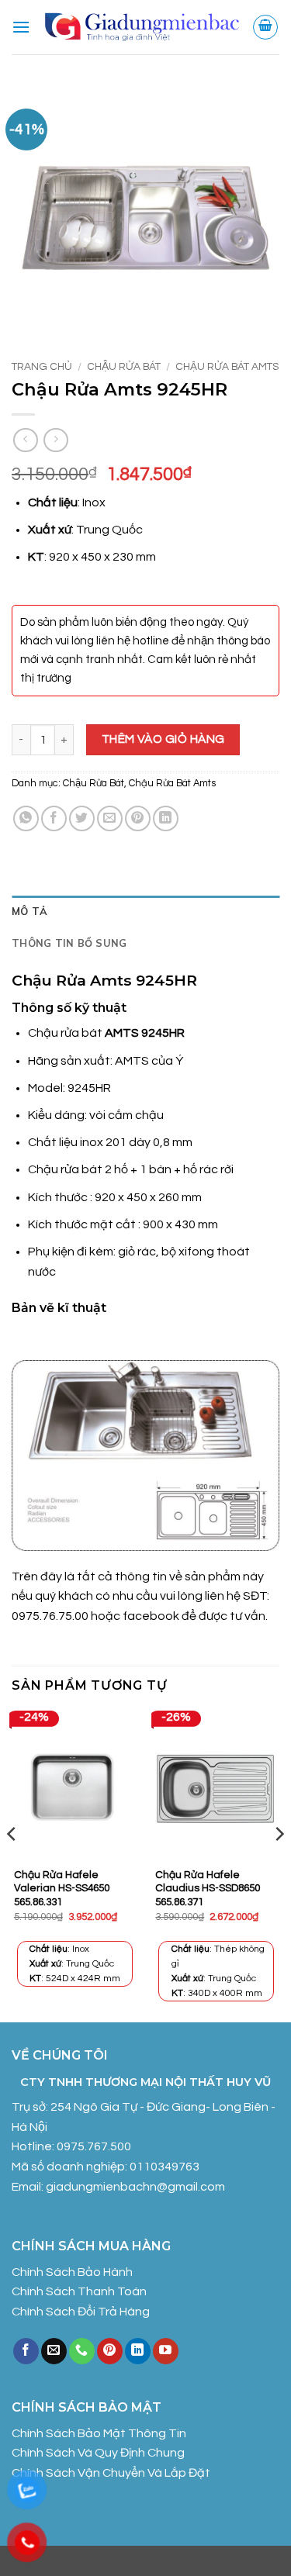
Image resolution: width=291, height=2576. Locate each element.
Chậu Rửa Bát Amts (227, 367)
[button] (21, 27)
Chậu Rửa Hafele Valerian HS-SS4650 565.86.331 (62, 1889)
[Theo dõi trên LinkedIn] (138, 2351)
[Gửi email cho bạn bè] (110, 818)
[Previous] (12, 1865)
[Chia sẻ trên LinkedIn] (166, 818)
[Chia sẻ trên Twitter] (82, 818)
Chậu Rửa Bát (124, 367)
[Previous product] (55, 440)
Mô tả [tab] (29, 911)
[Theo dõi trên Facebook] (26, 2351)
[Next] (279, 1865)
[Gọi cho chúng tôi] (82, 2351)
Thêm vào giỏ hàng (163, 739)
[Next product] (25, 440)
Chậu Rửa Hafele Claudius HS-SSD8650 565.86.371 (208, 1889)
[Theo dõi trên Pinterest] (110, 2351)
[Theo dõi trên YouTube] (166, 2351)
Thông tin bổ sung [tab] (69, 943)
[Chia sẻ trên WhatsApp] (26, 818)
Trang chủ (42, 367)
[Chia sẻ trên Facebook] (54, 818)
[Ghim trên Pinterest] (138, 818)
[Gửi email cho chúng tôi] (54, 2351)
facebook (152, 1616)
